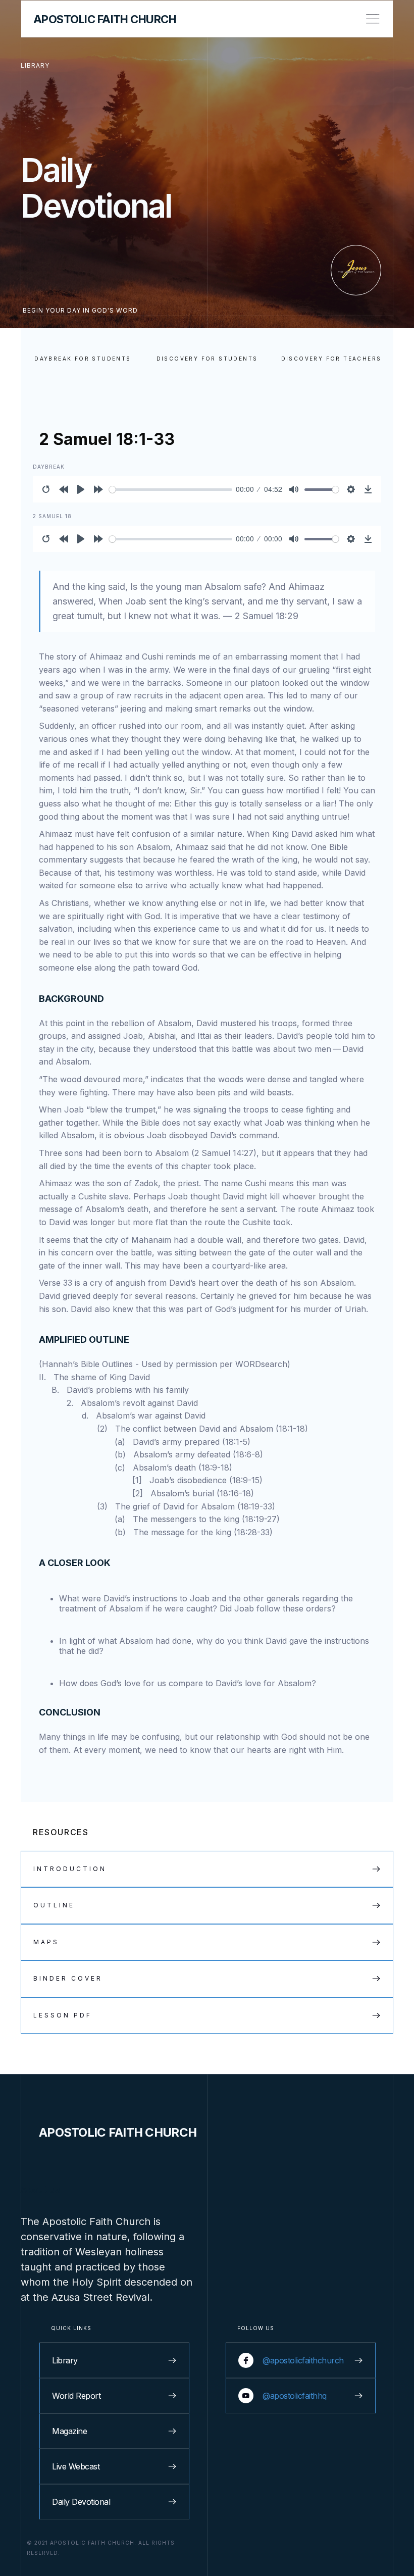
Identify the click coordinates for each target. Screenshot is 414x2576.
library (35, 65)
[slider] (171, 490)
